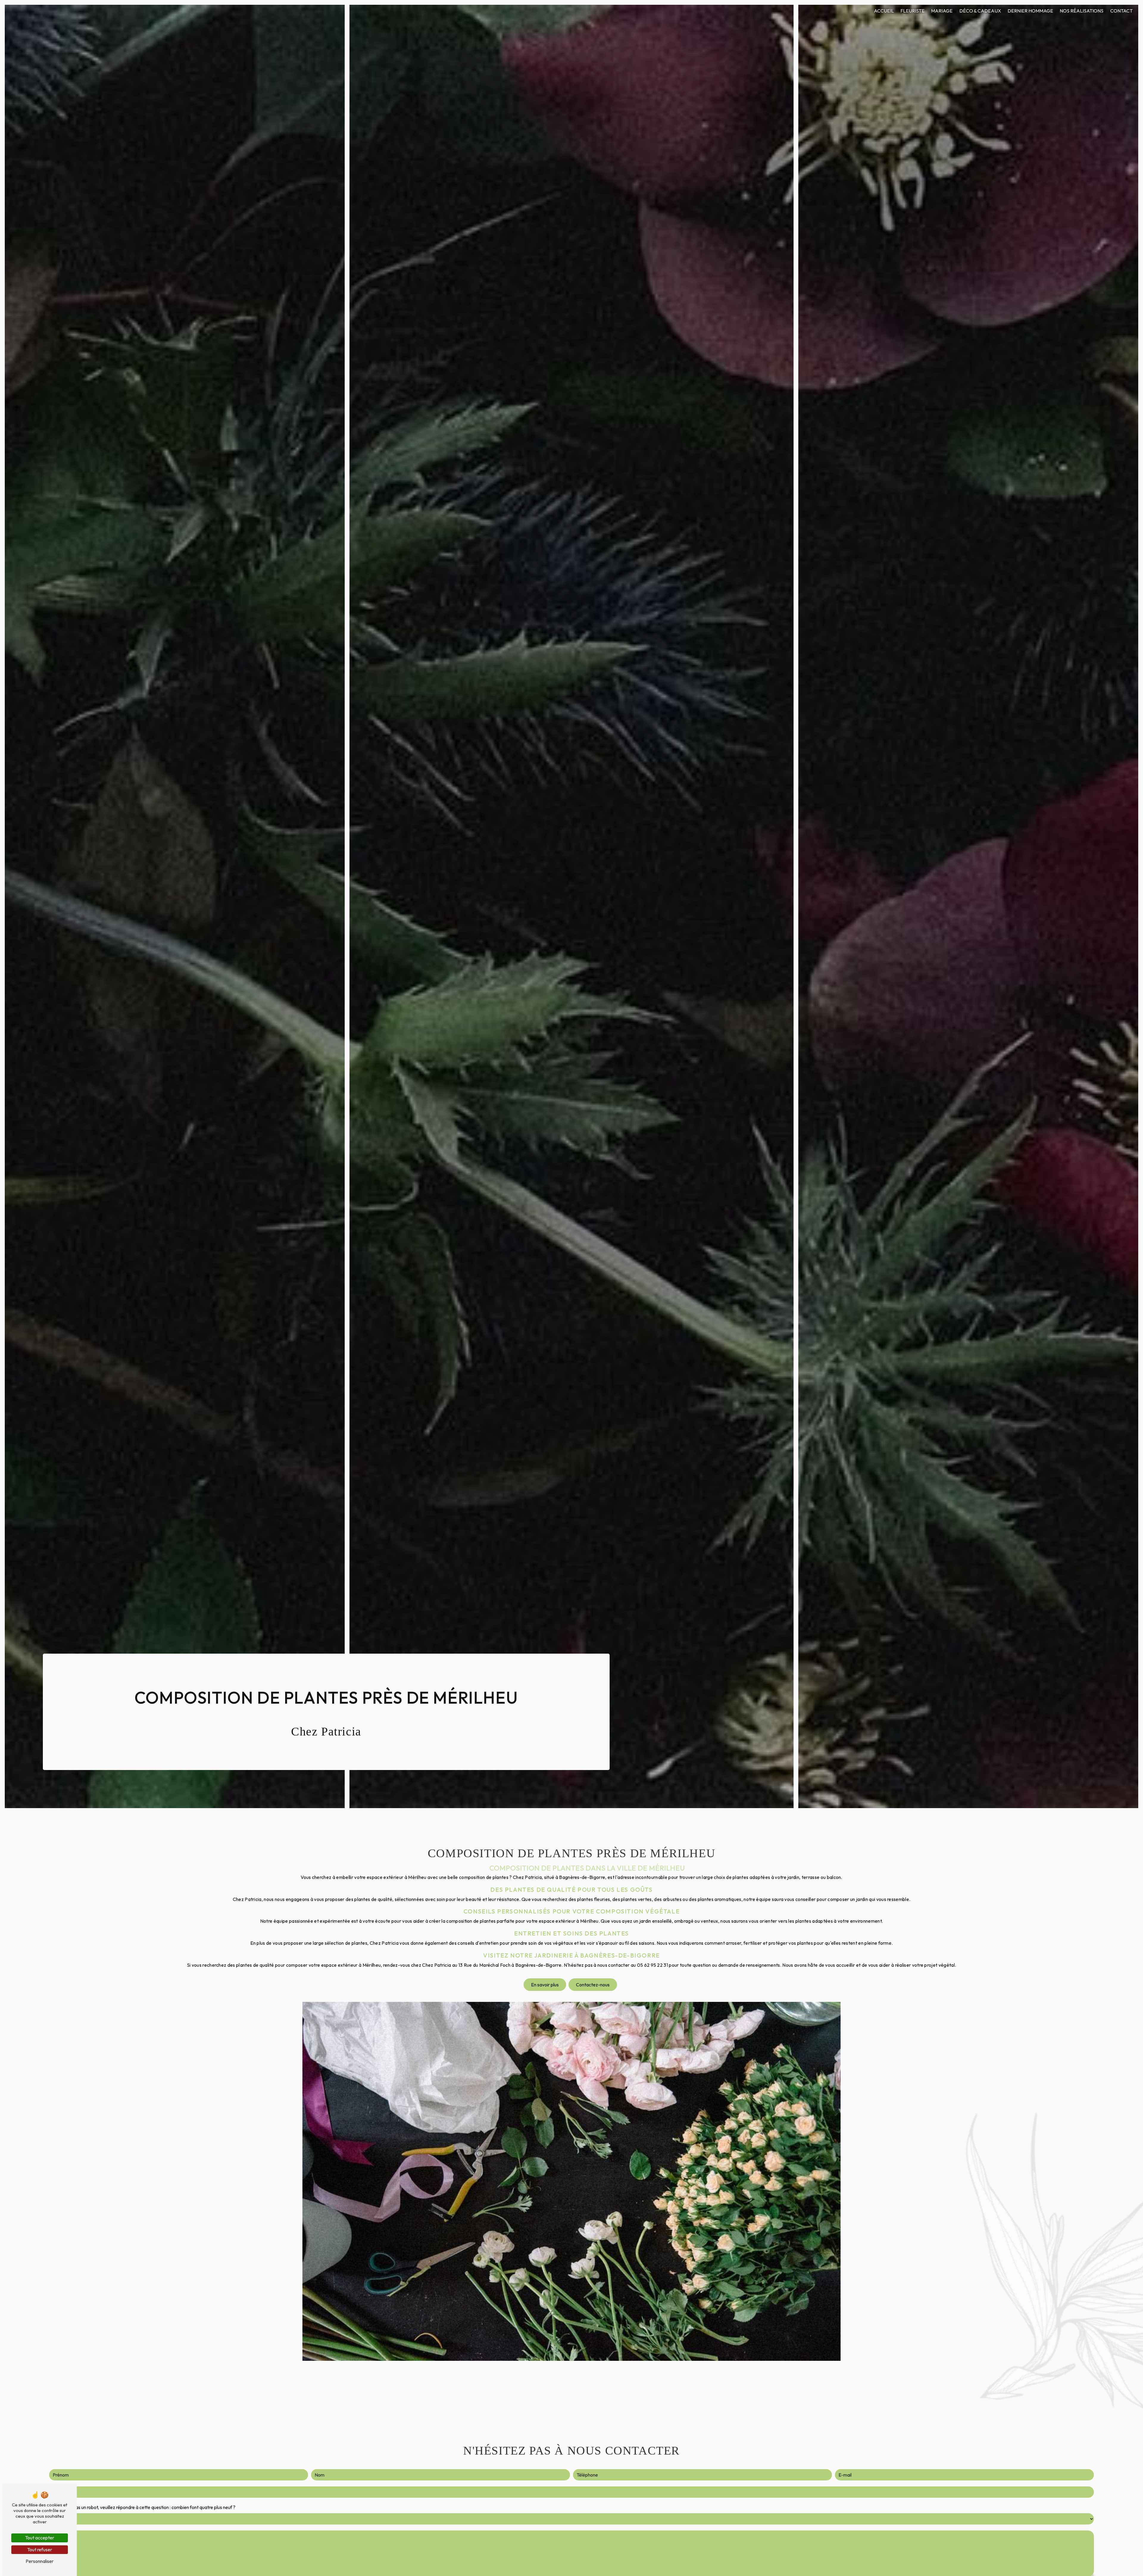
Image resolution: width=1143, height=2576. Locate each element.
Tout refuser (40, 2550)
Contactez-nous (593, 1985)
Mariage (942, 11)
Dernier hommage (1030, 11)
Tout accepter (40, 2538)
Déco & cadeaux (980, 11)
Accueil (884, 11)
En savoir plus (545, 1985)
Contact (1121, 11)
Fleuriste (912, 11)
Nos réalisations (1082, 11)
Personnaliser (40, 2561)
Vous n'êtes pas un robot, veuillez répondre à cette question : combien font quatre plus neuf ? (142, 2507)
